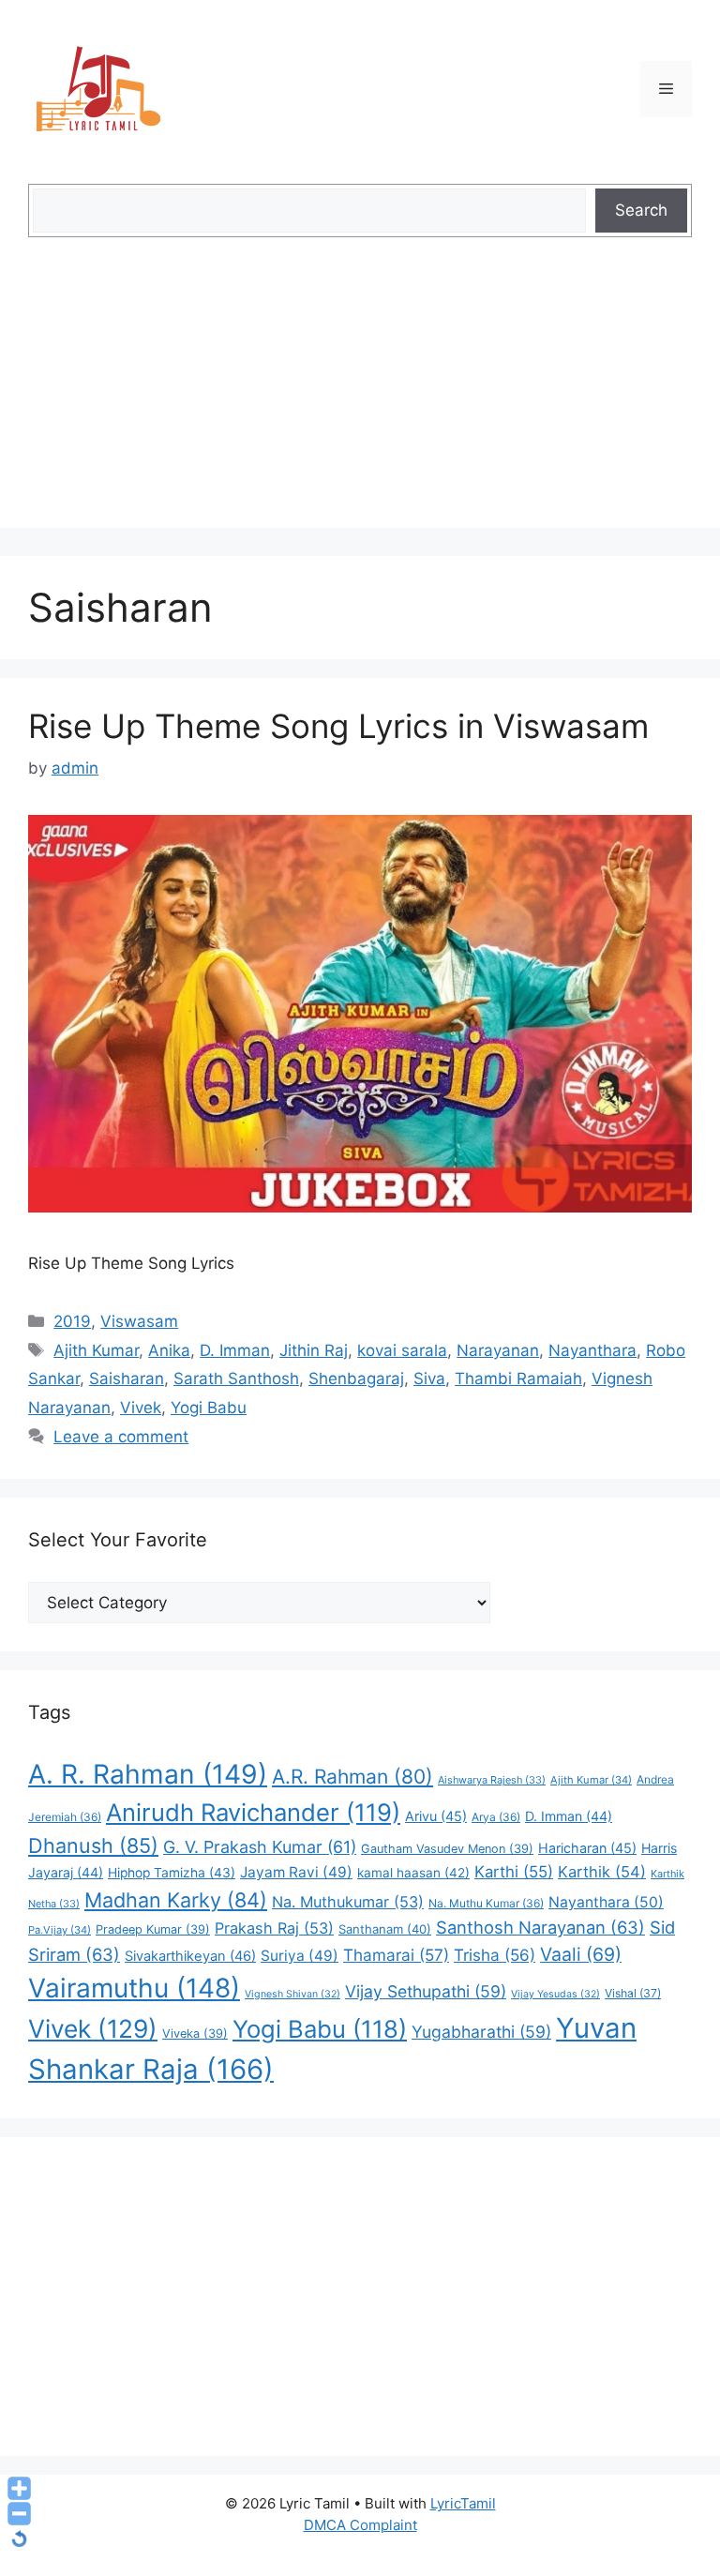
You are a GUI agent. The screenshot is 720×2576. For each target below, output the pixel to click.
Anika (169, 1350)
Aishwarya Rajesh (492, 1780)
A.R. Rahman (352, 1777)
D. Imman (235, 1350)
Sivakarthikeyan (190, 1956)
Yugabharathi (481, 2032)
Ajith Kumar (96, 1350)
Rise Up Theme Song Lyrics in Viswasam (338, 726)
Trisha (495, 1955)
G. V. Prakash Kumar (260, 1847)
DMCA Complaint (360, 2525)
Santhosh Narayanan (540, 1927)
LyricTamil (463, 2503)
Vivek (141, 1408)
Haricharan (587, 1848)
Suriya (300, 1956)
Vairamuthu (134, 1988)
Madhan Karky (176, 1900)
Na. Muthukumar (348, 1902)
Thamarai (396, 1955)
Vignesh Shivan (292, 1994)
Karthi (514, 1872)
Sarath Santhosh (236, 1378)
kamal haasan (413, 1873)
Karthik (602, 1872)
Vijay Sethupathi (426, 1991)
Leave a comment (121, 1437)
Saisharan (127, 1378)
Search (641, 210)
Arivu (436, 1816)
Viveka (195, 2034)
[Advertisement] (360, 397)
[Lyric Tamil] (98, 88)
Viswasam (139, 1321)
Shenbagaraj (356, 1378)
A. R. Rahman (148, 1774)
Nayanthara (592, 1350)
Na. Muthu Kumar (486, 1903)
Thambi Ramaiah (518, 1378)
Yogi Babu (209, 1408)
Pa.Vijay (60, 1930)
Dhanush (93, 1845)
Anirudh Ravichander (253, 1812)
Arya (496, 1817)
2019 (72, 1321)
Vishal (633, 1993)
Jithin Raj (314, 1350)
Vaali (581, 1954)
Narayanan (498, 1350)
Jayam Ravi (296, 1872)
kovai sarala (402, 1350)
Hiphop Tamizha (172, 1873)
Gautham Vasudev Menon (447, 1849)
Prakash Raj (274, 1928)
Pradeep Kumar (153, 1929)
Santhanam (385, 1929)
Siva (429, 1378)
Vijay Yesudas (555, 1994)
